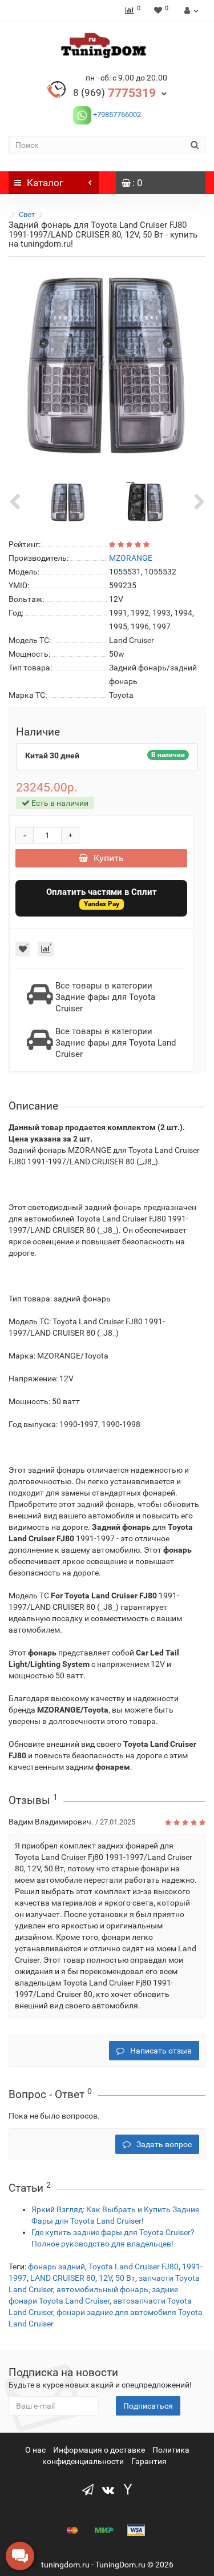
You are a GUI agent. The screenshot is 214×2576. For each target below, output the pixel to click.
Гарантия (149, 2461)
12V (105, 2278)
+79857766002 (116, 114)
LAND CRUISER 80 (63, 2278)
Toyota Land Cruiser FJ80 (134, 2266)
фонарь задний (56, 2266)
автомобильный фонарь (102, 2289)
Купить (109, 858)
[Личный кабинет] (190, 10)
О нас (35, 2450)
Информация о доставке (99, 2450)
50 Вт (125, 2278)
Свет (27, 214)
